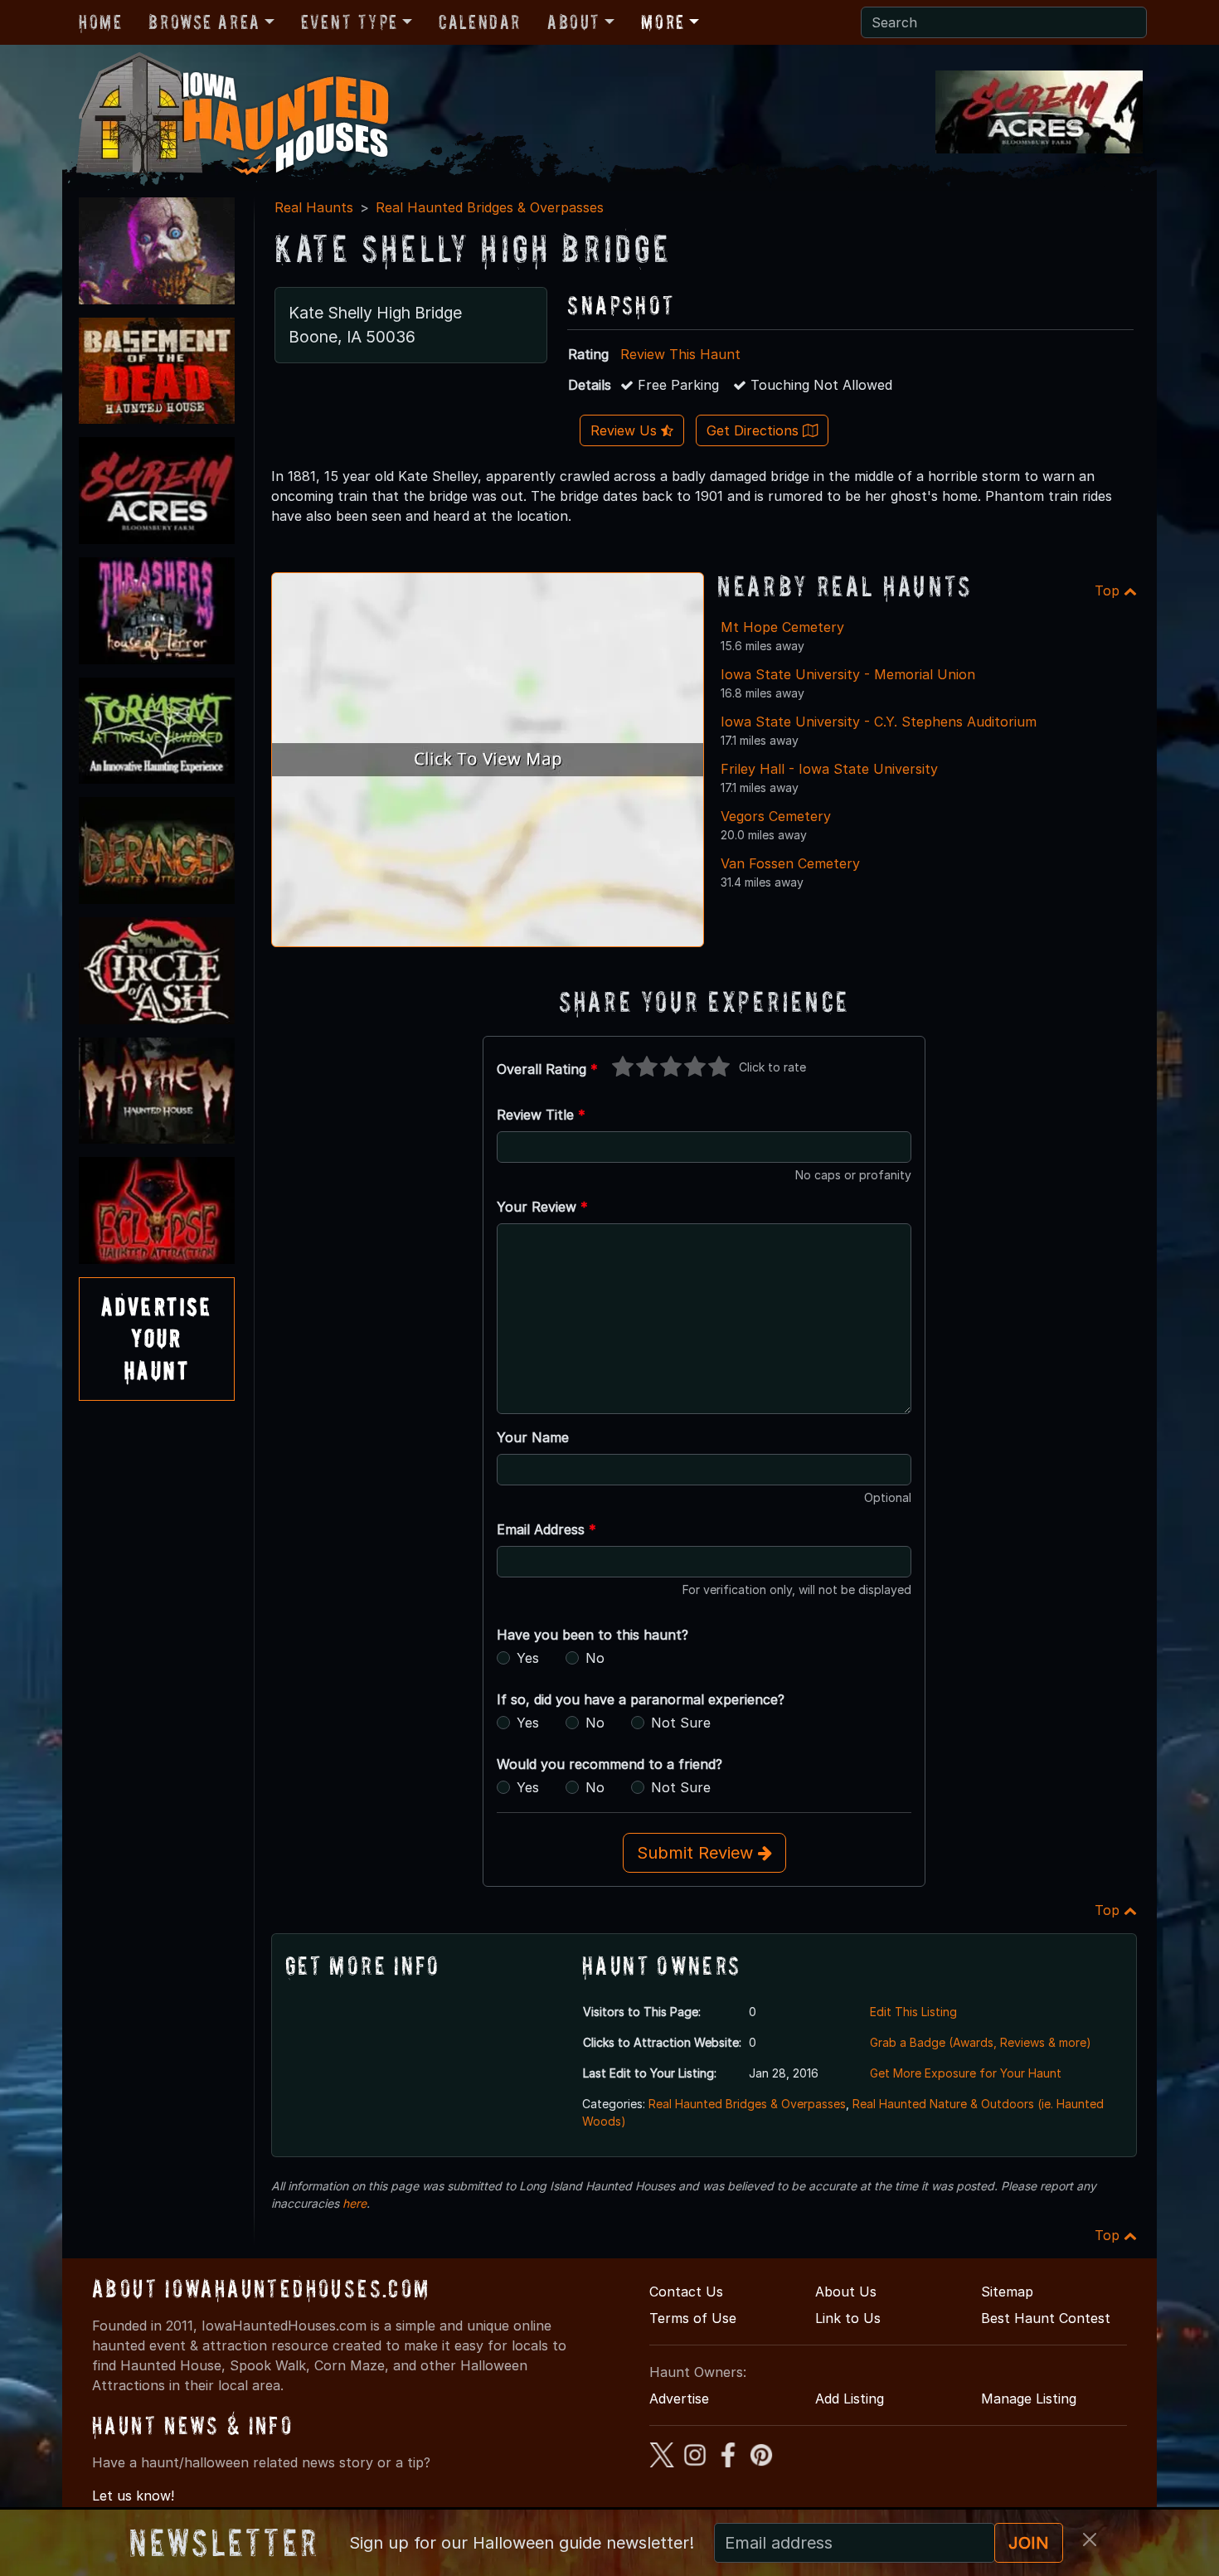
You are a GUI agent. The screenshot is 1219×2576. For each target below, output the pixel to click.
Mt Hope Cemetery (782, 627)
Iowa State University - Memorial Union (848, 674)
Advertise (679, 2399)
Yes (528, 1658)
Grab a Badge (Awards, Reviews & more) (981, 2042)
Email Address (546, 1529)
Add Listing (850, 2399)
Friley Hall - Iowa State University (829, 769)
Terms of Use (693, 2318)
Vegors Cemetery (776, 816)
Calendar (480, 22)
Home (100, 22)
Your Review (542, 1207)
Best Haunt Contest (1046, 2318)
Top (1109, 591)
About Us (846, 2292)
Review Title (541, 1115)
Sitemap (1007, 2292)
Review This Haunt (680, 354)
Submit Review (697, 1853)
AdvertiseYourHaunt (157, 1339)
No (595, 1658)
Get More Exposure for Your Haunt (966, 2073)
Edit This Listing (913, 2012)
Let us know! (133, 2496)
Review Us (626, 430)
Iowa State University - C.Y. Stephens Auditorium (879, 722)
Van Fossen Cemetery (790, 863)
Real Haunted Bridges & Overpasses (490, 207)
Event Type (350, 22)
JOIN (1029, 2543)
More (663, 22)
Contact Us (686, 2292)
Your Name (533, 1437)
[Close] (1090, 2540)
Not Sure (681, 1723)
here (355, 2203)
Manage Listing (1029, 2399)
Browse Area (204, 22)
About (574, 22)
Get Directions (755, 430)
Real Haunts (314, 207)
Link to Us (848, 2318)
